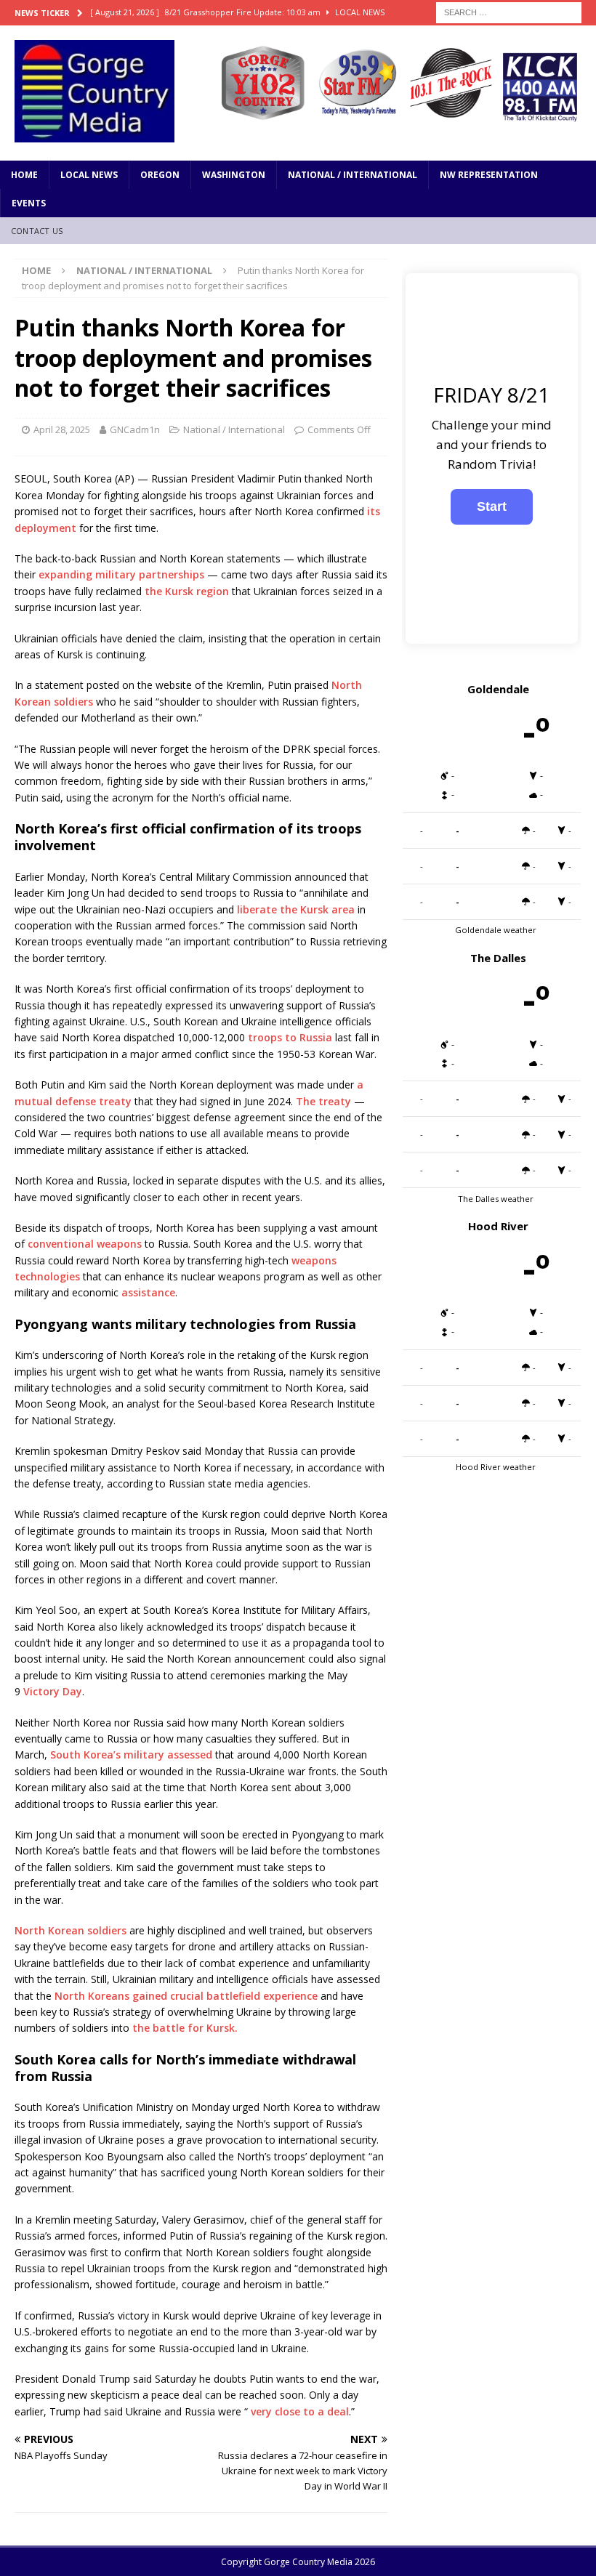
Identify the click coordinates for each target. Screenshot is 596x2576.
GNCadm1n (135, 429)
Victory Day (53, 1691)
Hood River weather (496, 1467)
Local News (89, 175)
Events (29, 203)
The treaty (323, 1101)
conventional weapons (85, 1244)
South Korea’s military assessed (131, 1755)
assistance (148, 1292)
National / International (353, 175)
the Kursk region (187, 591)
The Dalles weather (496, 1199)
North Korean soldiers (71, 1930)
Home (24, 175)
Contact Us (37, 231)
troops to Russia (290, 1037)
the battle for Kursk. (185, 2028)
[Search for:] (509, 11)
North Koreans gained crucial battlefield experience (186, 1996)
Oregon (160, 175)
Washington (234, 175)
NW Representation (489, 175)
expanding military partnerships (121, 574)
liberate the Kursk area (296, 909)
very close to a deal (300, 2411)
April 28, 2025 (62, 429)
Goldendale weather (496, 930)
